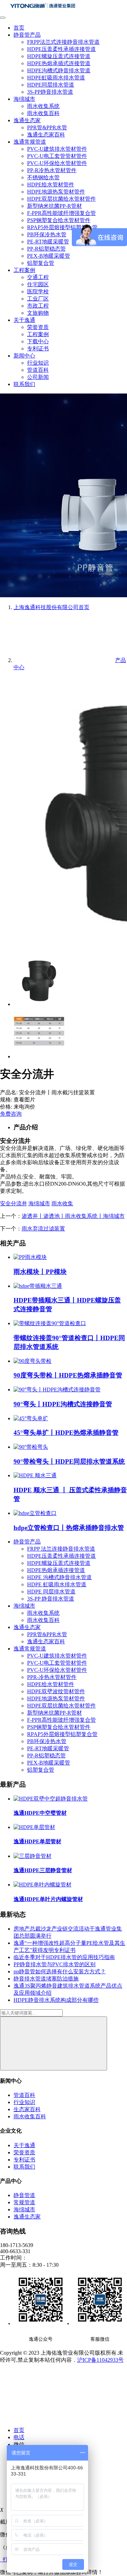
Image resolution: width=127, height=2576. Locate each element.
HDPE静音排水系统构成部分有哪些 (56, 2000)
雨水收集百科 (43, 113)
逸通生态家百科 (46, 135)
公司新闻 (38, 377)
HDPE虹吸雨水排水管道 (56, 78)
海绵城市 (24, 99)
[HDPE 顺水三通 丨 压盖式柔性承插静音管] (35, 1475)
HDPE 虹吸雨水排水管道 (57, 1584)
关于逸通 (24, 320)
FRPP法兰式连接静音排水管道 (63, 42)
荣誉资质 (38, 327)
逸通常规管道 (30, 142)
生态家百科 (27, 2109)
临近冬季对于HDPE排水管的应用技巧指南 (64, 1957)
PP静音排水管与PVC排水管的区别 (55, 1964)
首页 (19, 28)
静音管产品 (27, 35)
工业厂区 (38, 299)
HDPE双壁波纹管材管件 (56, 1691)
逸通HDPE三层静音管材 (43, 1870)
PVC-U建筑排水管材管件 (57, 149)
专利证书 (38, 349)
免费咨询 (11, 1114)
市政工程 (38, 306)
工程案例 (24, 270)
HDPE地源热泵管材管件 (56, 192)
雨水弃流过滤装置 (43, 1229)
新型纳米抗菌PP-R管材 (55, 206)
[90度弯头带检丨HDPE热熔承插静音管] (33, 1361)
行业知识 (38, 363)
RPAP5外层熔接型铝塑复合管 (62, 1734)
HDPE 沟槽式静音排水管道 (59, 1577)
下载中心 (38, 341)
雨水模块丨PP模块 (40, 1272)
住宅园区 (38, 284)
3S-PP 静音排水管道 (51, 1599)
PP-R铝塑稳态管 (46, 249)
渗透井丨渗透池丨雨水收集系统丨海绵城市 (73, 1216)
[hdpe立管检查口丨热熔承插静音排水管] (35, 1513)
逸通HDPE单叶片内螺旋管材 (48, 1899)
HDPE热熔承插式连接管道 (59, 63)
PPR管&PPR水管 (47, 127)
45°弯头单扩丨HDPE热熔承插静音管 (66, 1433)
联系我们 (24, 384)
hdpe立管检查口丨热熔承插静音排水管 (69, 1528)
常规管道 (24, 2202)
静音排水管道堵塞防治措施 (46, 1979)
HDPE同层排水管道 (51, 85)
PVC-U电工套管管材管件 (57, 156)
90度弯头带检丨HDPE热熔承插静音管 (68, 1375)
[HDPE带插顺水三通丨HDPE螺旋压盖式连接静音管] (38, 1286)
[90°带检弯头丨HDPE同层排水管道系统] (31, 1447)
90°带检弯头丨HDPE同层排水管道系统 (69, 1461)
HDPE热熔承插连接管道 (56, 1570)
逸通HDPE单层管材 (37, 1841)
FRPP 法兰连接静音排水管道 (61, 1549)
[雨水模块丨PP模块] (30, 1257)
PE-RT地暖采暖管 (48, 242)
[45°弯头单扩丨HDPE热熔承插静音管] (31, 1418)
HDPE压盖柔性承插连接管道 (61, 49)
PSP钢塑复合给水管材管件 (59, 220)
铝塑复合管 (41, 263)
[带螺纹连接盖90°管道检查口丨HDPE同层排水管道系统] (50, 1323)
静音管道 (24, 2195)
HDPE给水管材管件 (51, 185)
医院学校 (38, 291)
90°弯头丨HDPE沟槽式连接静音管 (63, 1404)
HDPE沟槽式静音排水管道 (59, 70)
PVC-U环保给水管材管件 (57, 163)
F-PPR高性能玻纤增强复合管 (61, 213)
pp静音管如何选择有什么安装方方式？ (60, 1971)
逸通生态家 (27, 120)
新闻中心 (24, 356)
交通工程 (38, 277)
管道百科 (38, 370)
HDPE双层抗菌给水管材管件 (61, 199)
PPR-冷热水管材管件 (52, 1677)
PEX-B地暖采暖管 (49, 256)
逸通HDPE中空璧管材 (40, 1813)
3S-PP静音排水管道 (50, 92)
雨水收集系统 (43, 106)
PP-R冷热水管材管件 (52, 170)
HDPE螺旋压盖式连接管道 (59, 56)
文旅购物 (38, 313)
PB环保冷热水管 (47, 234)
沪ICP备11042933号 (100, 2360)
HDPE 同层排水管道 (51, 1592)
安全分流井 (14, 1203)
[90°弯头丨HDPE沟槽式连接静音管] (57, 1390)
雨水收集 (62, 1203)
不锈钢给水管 (43, 177)
